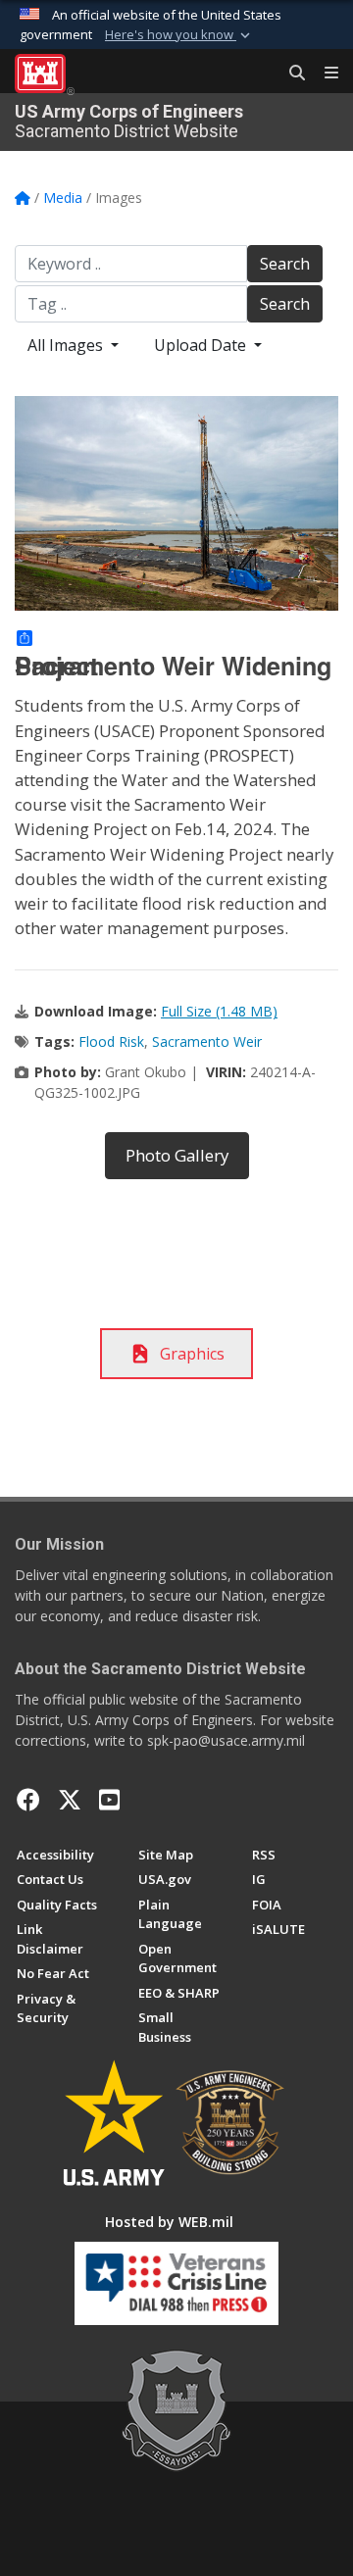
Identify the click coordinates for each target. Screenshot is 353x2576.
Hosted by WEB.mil (169, 2222)
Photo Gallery (177, 1155)
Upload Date (202, 345)
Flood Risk (111, 1041)
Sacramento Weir (207, 1041)
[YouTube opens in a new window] (109, 1800)
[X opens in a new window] (70, 1800)
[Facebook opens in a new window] (28, 1800)
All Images (67, 345)
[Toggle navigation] (324, 74)
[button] (179, 35)
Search (285, 264)
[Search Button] (290, 74)
